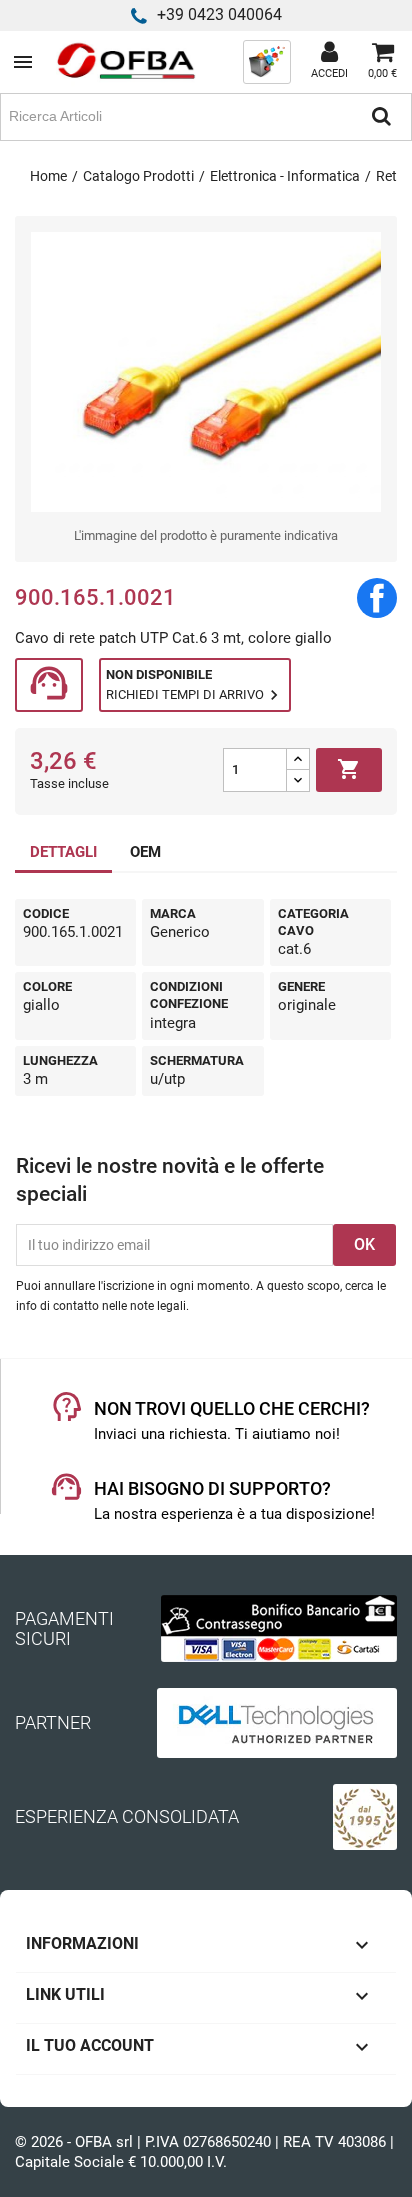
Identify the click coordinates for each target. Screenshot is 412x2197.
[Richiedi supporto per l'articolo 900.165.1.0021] (49, 685)
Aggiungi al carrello (349, 769)
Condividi (377, 598)
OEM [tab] (145, 852)
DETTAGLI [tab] (63, 852)
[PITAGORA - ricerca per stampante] (267, 61)
